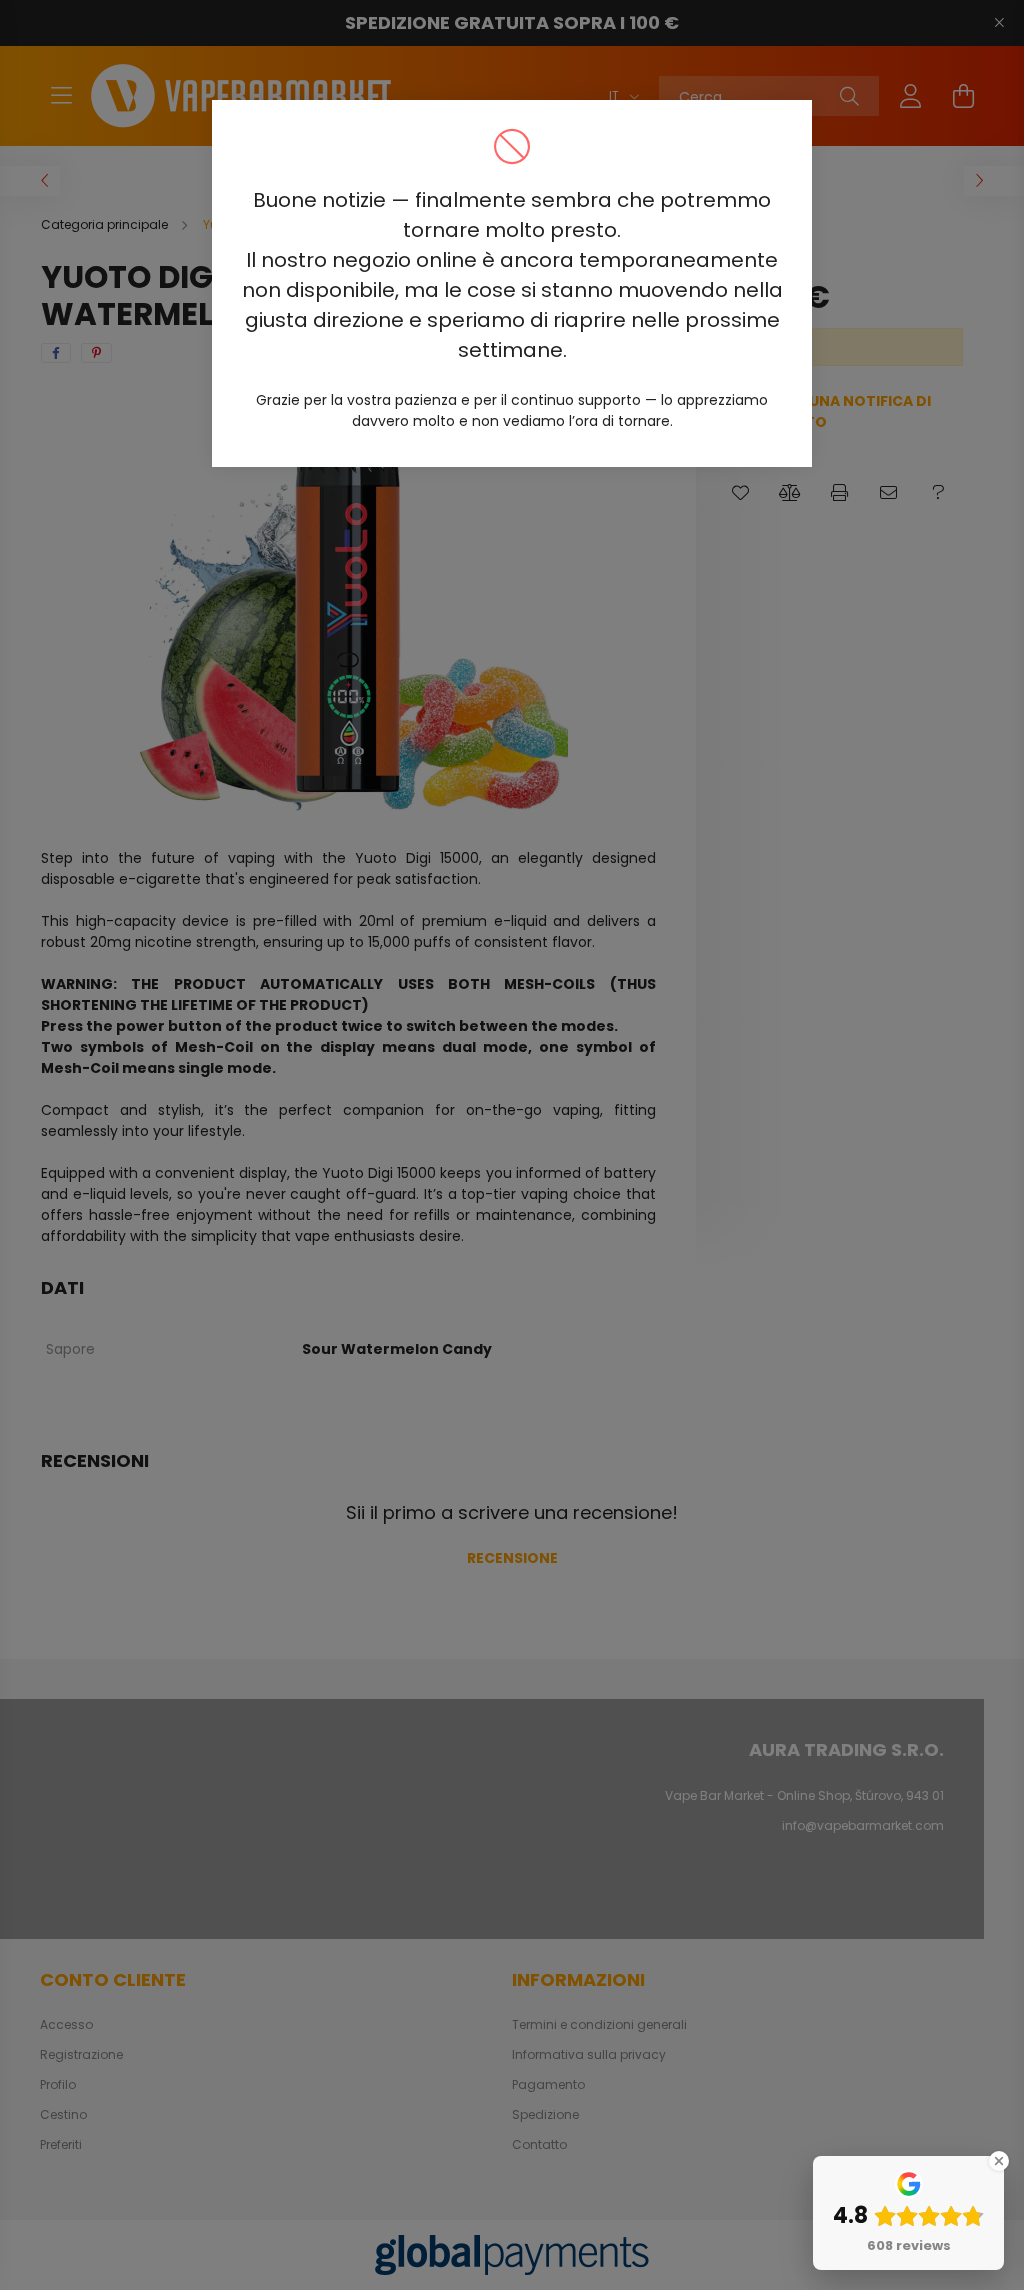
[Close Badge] (999, 2161)
